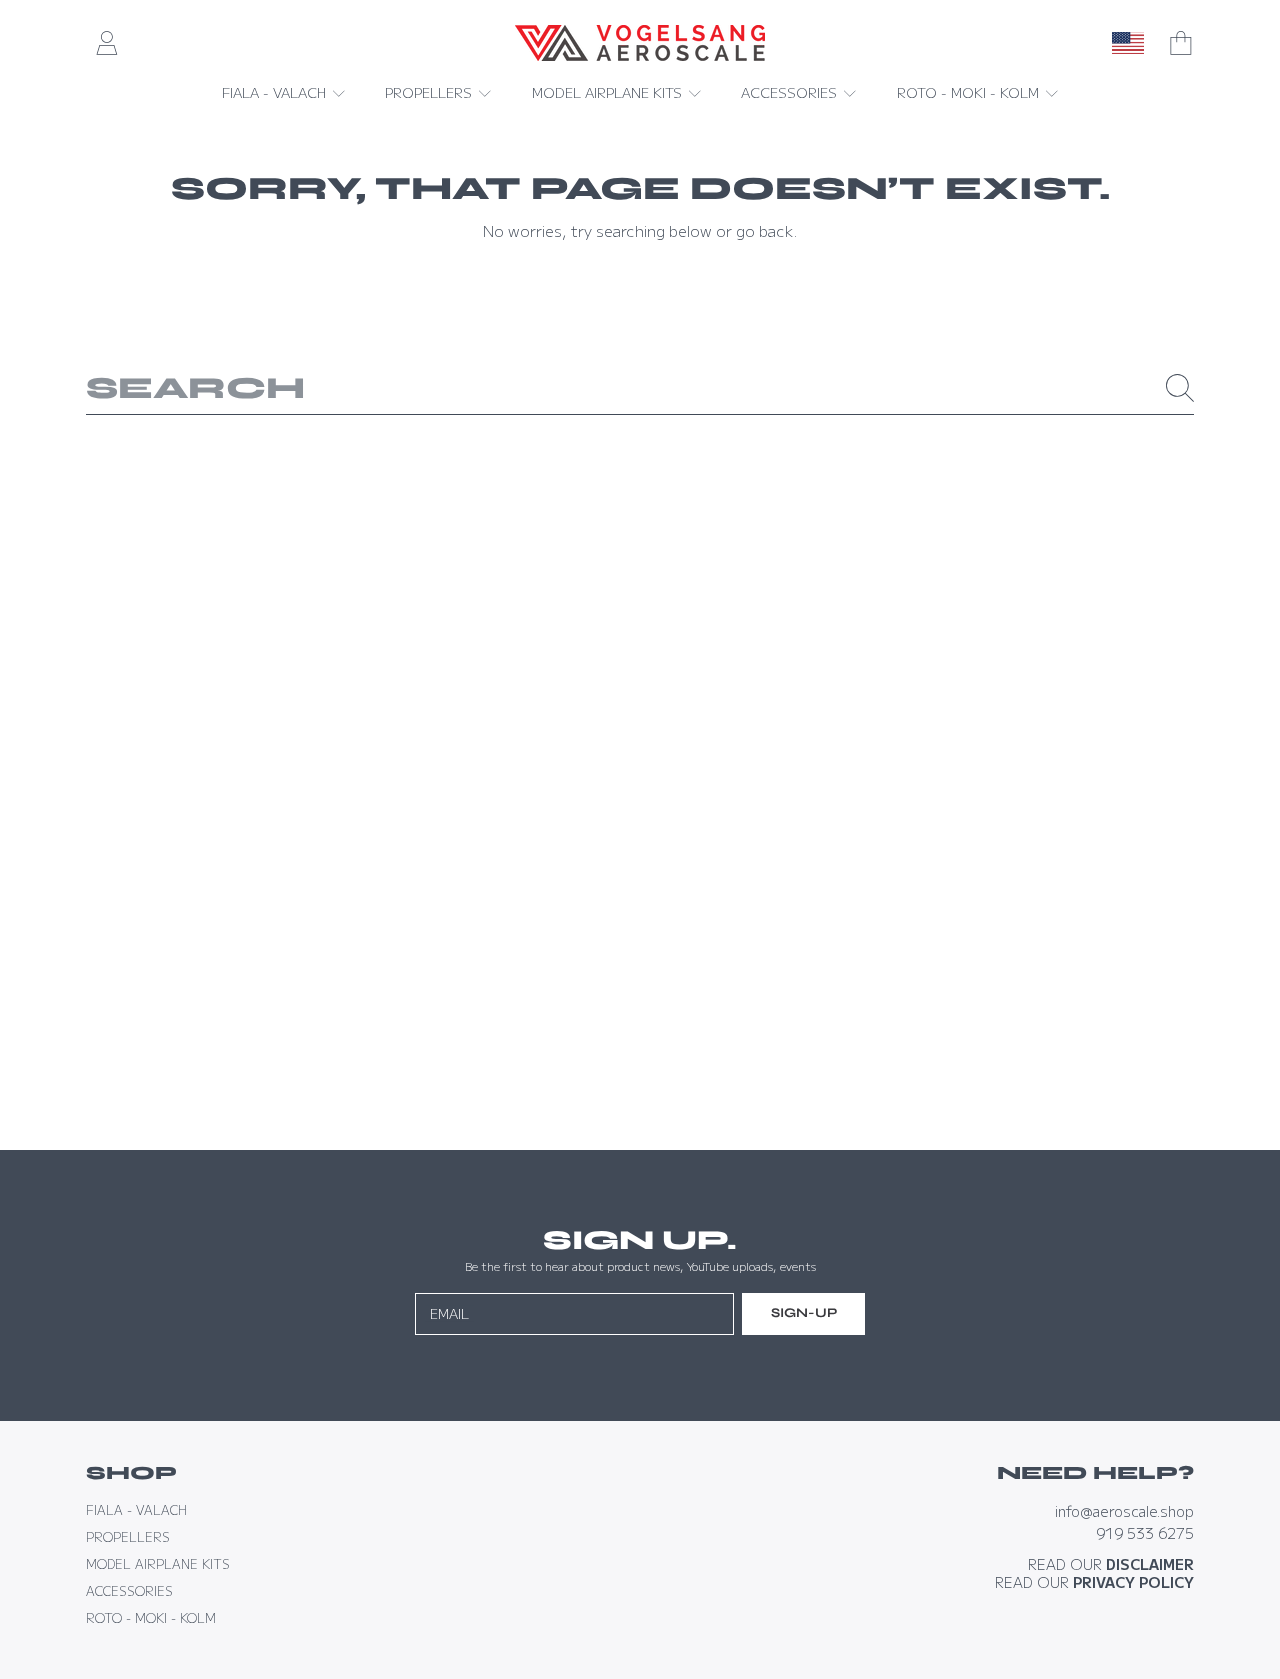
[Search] (1180, 388)
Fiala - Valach (276, 92)
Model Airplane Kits (609, 92)
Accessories (791, 92)
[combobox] (640, 387)
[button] (1181, 43)
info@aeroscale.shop (1124, 1510)
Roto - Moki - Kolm (970, 92)
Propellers (430, 92)
